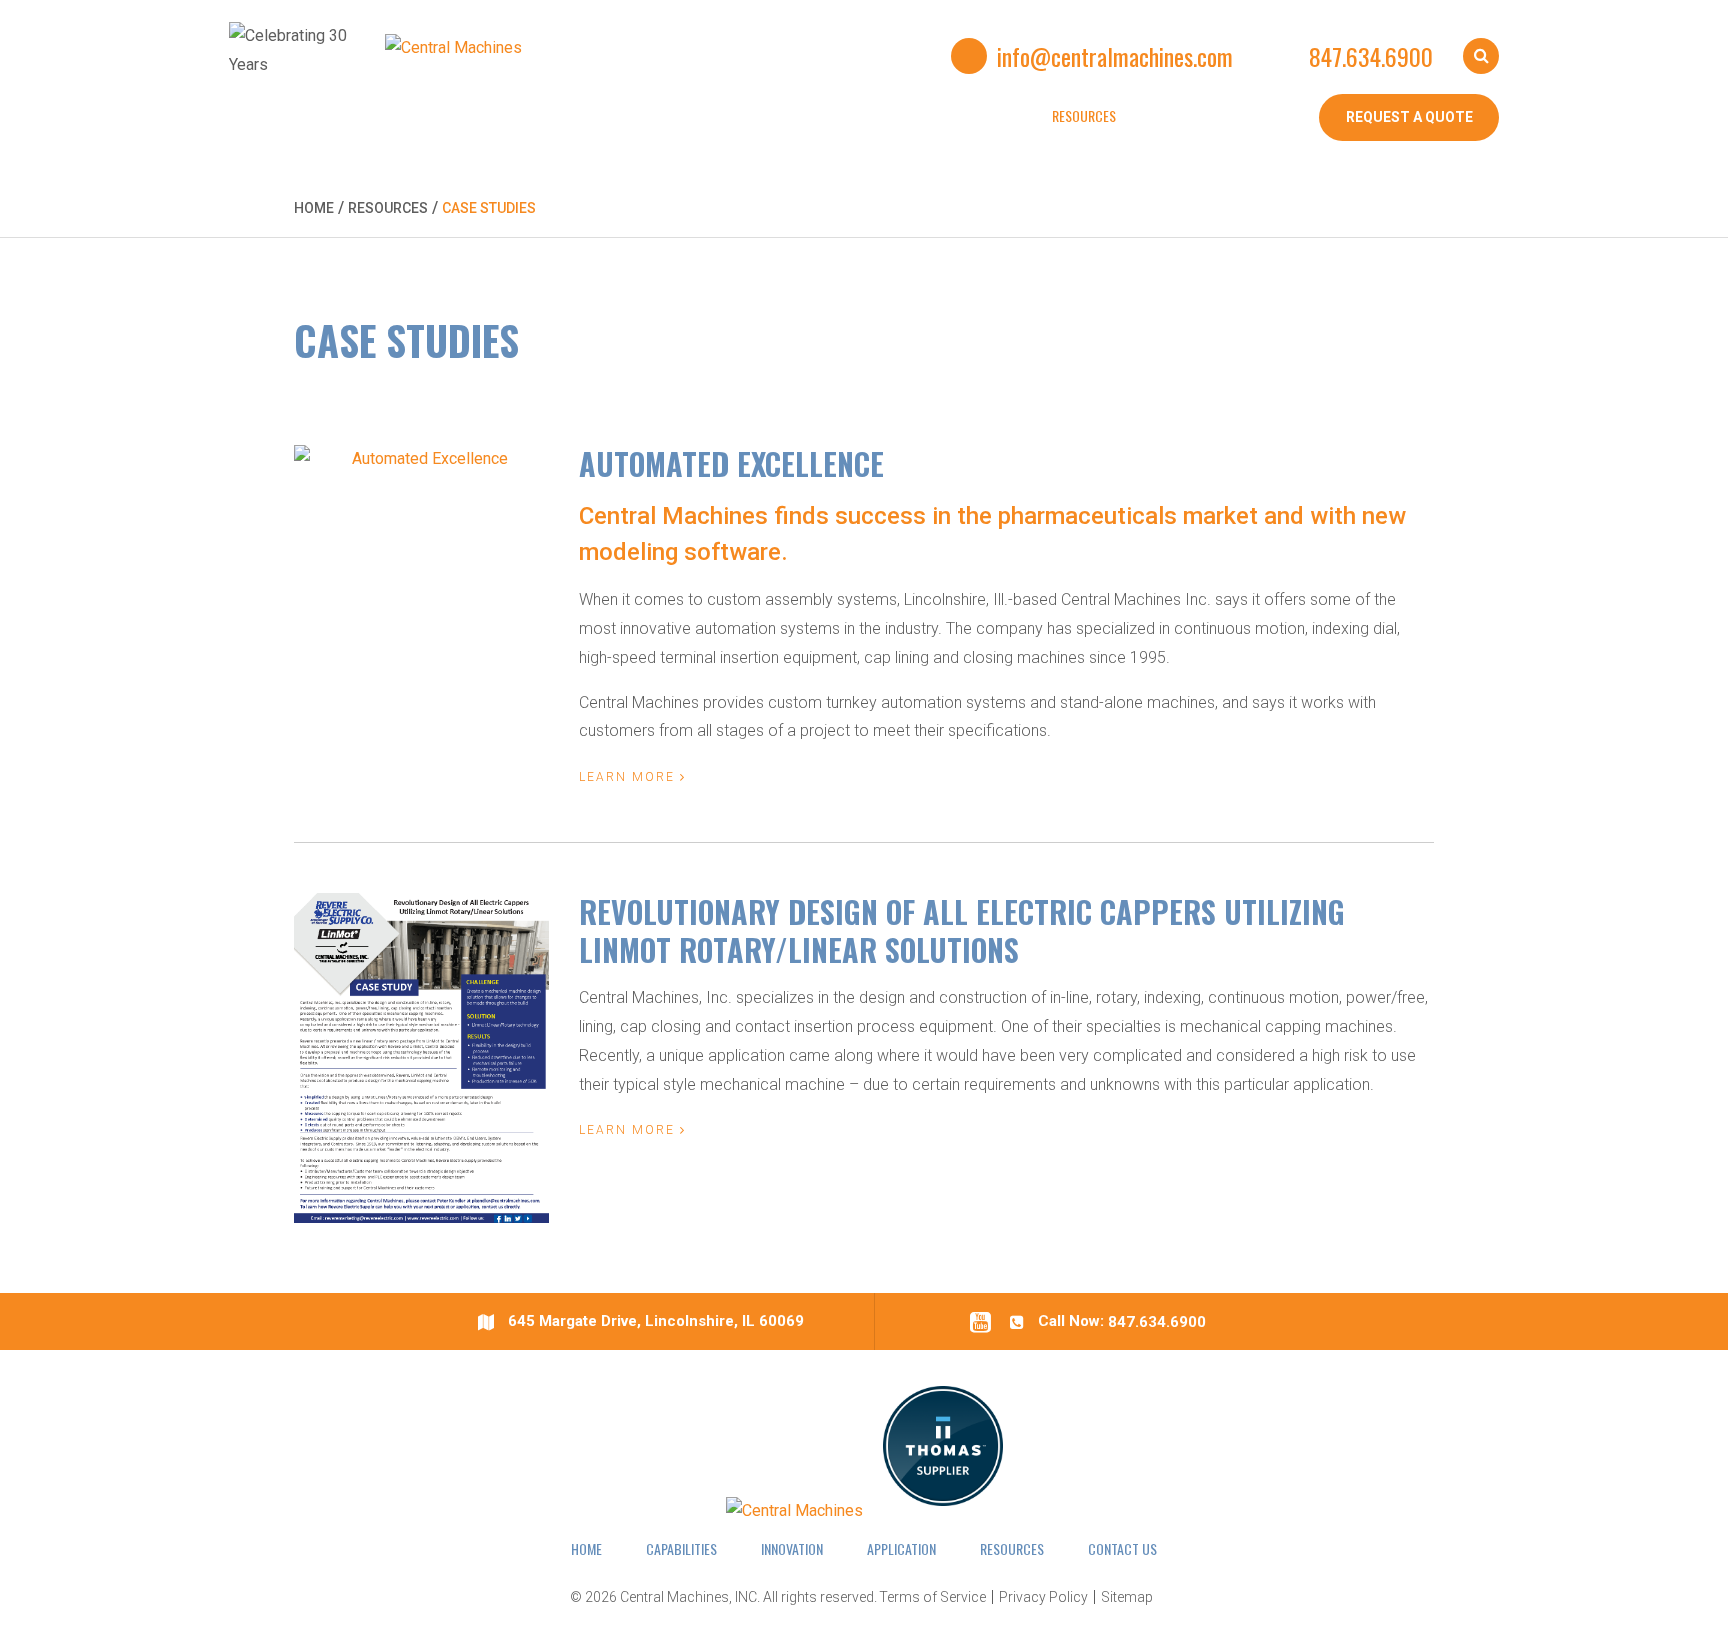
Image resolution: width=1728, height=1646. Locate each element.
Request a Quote (1409, 117)
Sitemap (1127, 1597)
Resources (388, 208)
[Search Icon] (1481, 56)
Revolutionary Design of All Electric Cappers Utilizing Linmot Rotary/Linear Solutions (962, 930)
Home (314, 208)
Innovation (792, 1548)
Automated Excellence (731, 463)
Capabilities (681, 1548)
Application (901, 1548)
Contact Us (1122, 1548)
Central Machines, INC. (690, 1597)
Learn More (629, 777)
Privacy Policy (1043, 1597)
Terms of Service (932, 1597)
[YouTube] (988, 1321)
